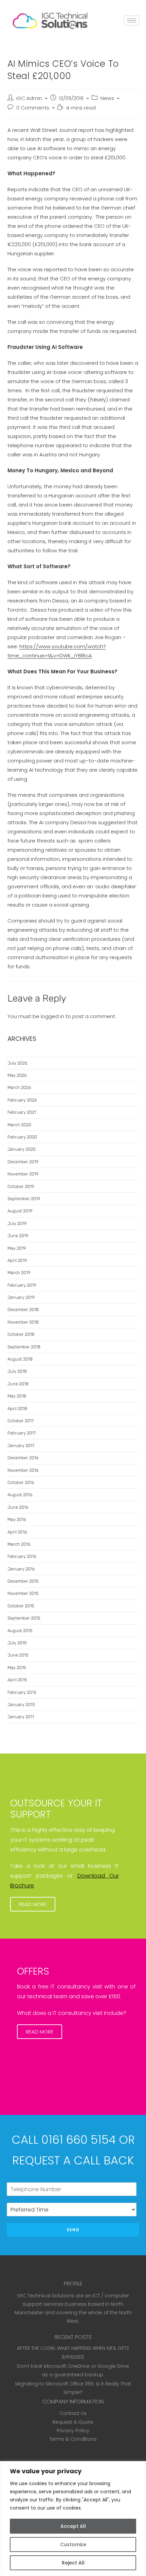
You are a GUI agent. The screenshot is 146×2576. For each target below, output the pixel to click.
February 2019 (22, 1285)
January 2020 (22, 1149)
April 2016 (17, 1532)
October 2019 (21, 1186)
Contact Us (73, 2413)
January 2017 (21, 1445)
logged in (52, 1016)
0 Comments (33, 108)
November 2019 (23, 1174)
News (107, 98)
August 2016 (20, 1495)
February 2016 (22, 1556)
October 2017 (21, 1421)
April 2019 (17, 1260)
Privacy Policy (73, 2431)
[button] (33, 1904)
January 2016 (21, 1569)
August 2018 (20, 1359)
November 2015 (23, 1593)
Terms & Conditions (73, 2439)
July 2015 (17, 1643)
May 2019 (17, 1248)
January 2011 (21, 1717)
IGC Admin (29, 98)
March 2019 (19, 1273)
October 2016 (21, 1482)
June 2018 (18, 1384)
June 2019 (18, 1236)
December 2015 (23, 1581)
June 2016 (18, 1507)
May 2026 (17, 1075)
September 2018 (24, 1347)
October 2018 (21, 1334)
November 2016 (23, 1470)
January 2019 (21, 1297)
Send (73, 2230)
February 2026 (22, 1100)
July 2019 (17, 1223)
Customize (73, 2544)
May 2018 (17, 1396)
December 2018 (23, 1310)
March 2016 (19, 1544)
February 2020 (22, 1137)
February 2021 (22, 1112)
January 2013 (21, 1705)
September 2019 (24, 1199)
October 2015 (21, 1606)
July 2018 (17, 1371)
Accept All (73, 2526)
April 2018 (17, 1409)
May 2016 (17, 1519)
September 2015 (24, 1618)
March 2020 (19, 1125)
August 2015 (20, 1631)
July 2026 (17, 1063)
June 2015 (18, 1655)
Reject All (73, 2563)
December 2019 (23, 1162)
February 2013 (22, 1692)
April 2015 (17, 1680)
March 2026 (19, 1087)
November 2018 (23, 1322)
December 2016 (23, 1458)
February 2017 (22, 1433)
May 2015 (17, 1668)
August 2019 (20, 1211)
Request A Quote (73, 2422)
